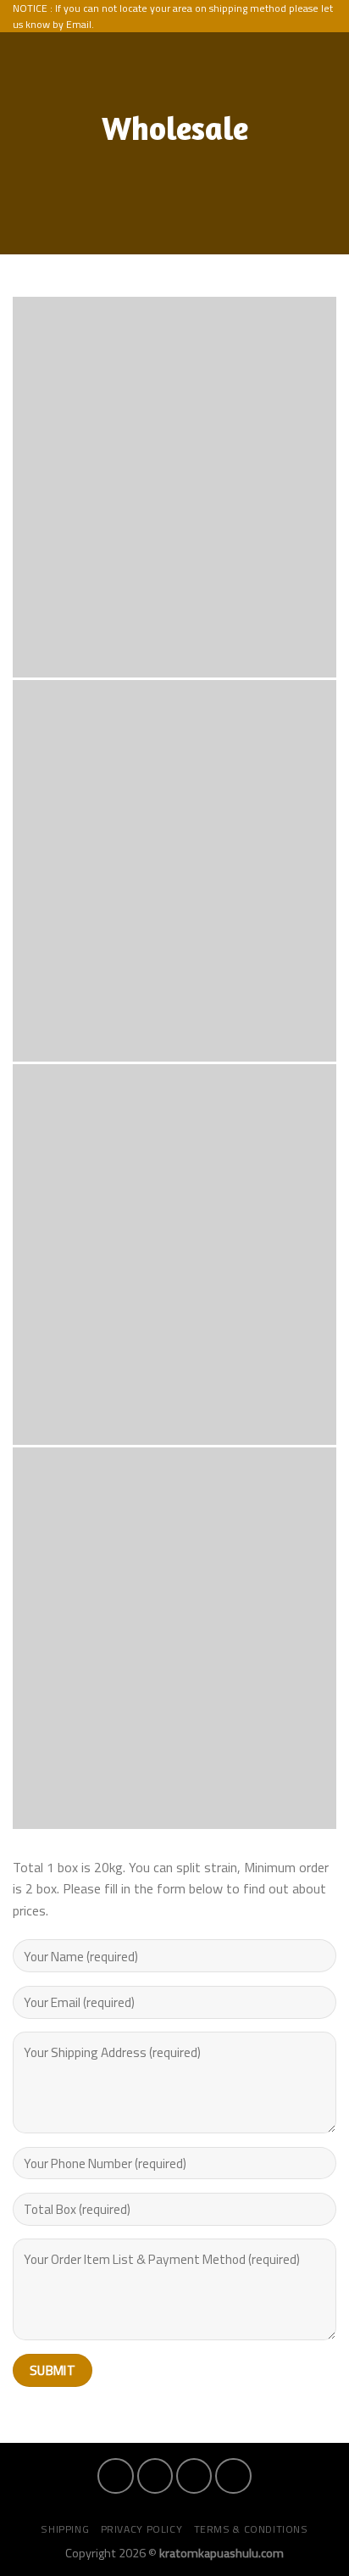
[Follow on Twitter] (194, 2476)
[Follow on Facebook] (115, 2476)
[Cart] (328, 53)
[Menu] (297, 53)
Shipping (65, 2529)
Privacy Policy (142, 2529)
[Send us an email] (233, 2476)
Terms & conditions (251, 2529)
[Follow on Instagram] (155, 2476)
